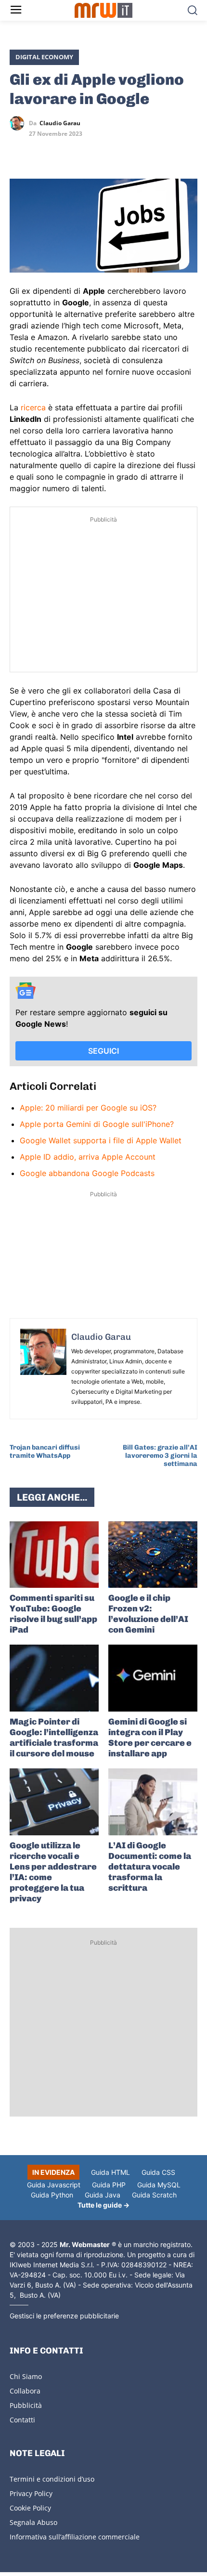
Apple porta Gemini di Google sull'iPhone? (97, 1124)
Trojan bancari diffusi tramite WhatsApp (45, 1451)
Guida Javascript (54, 2185)
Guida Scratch (154, 2195)
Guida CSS (158, 2172)
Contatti (22, 2420)
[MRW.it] (104, 10)
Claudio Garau (60, 123)
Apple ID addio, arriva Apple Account (88, 1157)
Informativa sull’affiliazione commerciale (75, 2537)
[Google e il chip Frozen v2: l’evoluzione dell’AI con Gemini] (153, 1555)
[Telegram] (86, 151)
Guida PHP (109, 2185)
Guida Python (52, 2195)
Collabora (25, 2391)
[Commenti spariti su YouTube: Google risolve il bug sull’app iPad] (54, 1555)
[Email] (108, 151)
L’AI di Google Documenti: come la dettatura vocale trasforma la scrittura (150, 1867)
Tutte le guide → (103, 2205)
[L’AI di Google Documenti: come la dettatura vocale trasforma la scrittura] (153, 1802)
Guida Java (103, 2195)
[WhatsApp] (64, 151)
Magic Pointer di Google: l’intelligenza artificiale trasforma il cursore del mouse (54, 1738)
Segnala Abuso (33, 2522)
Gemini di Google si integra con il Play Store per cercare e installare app (150, 1738)
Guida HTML (110, 2172)
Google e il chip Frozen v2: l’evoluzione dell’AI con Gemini (148, 1614)
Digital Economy (44, 57)
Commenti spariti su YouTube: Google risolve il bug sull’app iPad (53, 1614)
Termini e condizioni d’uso (52, 2479)
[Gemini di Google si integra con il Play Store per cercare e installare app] (153, 1678)
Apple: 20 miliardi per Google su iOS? (88, 1108)
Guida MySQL (159, 2185)
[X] (19, 151)
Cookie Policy (30, 2508)
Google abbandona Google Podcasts (87, 1173)
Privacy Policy (31, 2493)
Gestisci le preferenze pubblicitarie (64, 2316)
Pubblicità (26, 2405)
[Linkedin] (41, 151)
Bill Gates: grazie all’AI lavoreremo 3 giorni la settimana (160, 1456)
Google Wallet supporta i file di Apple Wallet (101, 1140)
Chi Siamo (26, 2376)
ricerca (33, 407)
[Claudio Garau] (19, 123)
